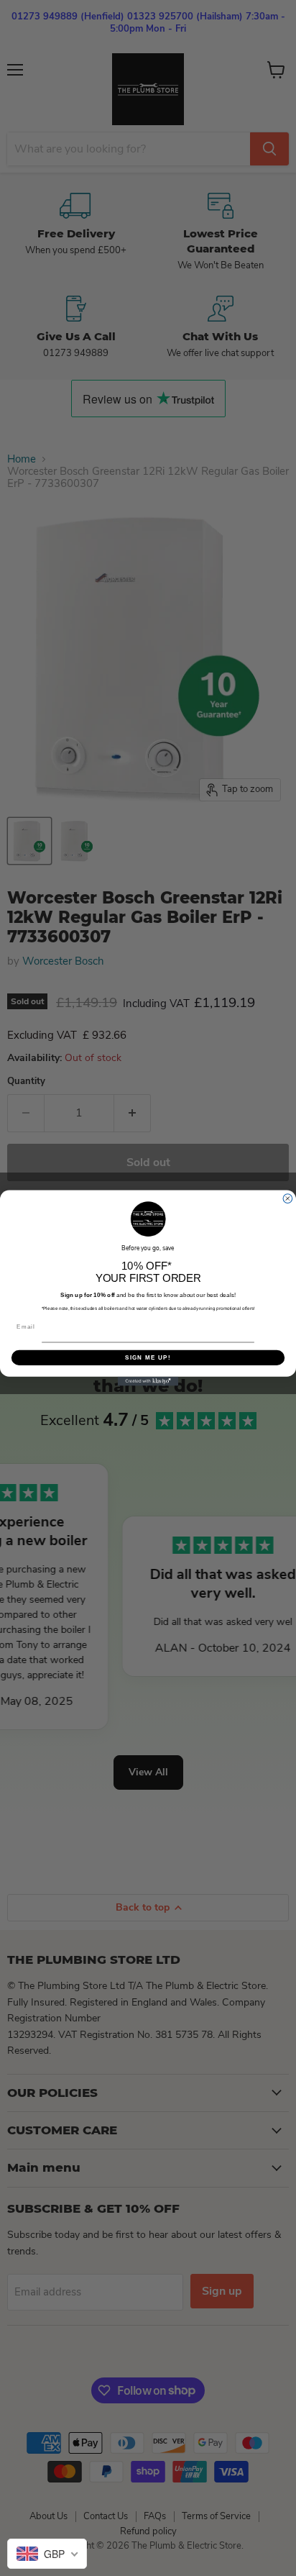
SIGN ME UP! (148, 1358)
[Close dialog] (288, 1199)
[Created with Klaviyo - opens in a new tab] (148, 1382)
